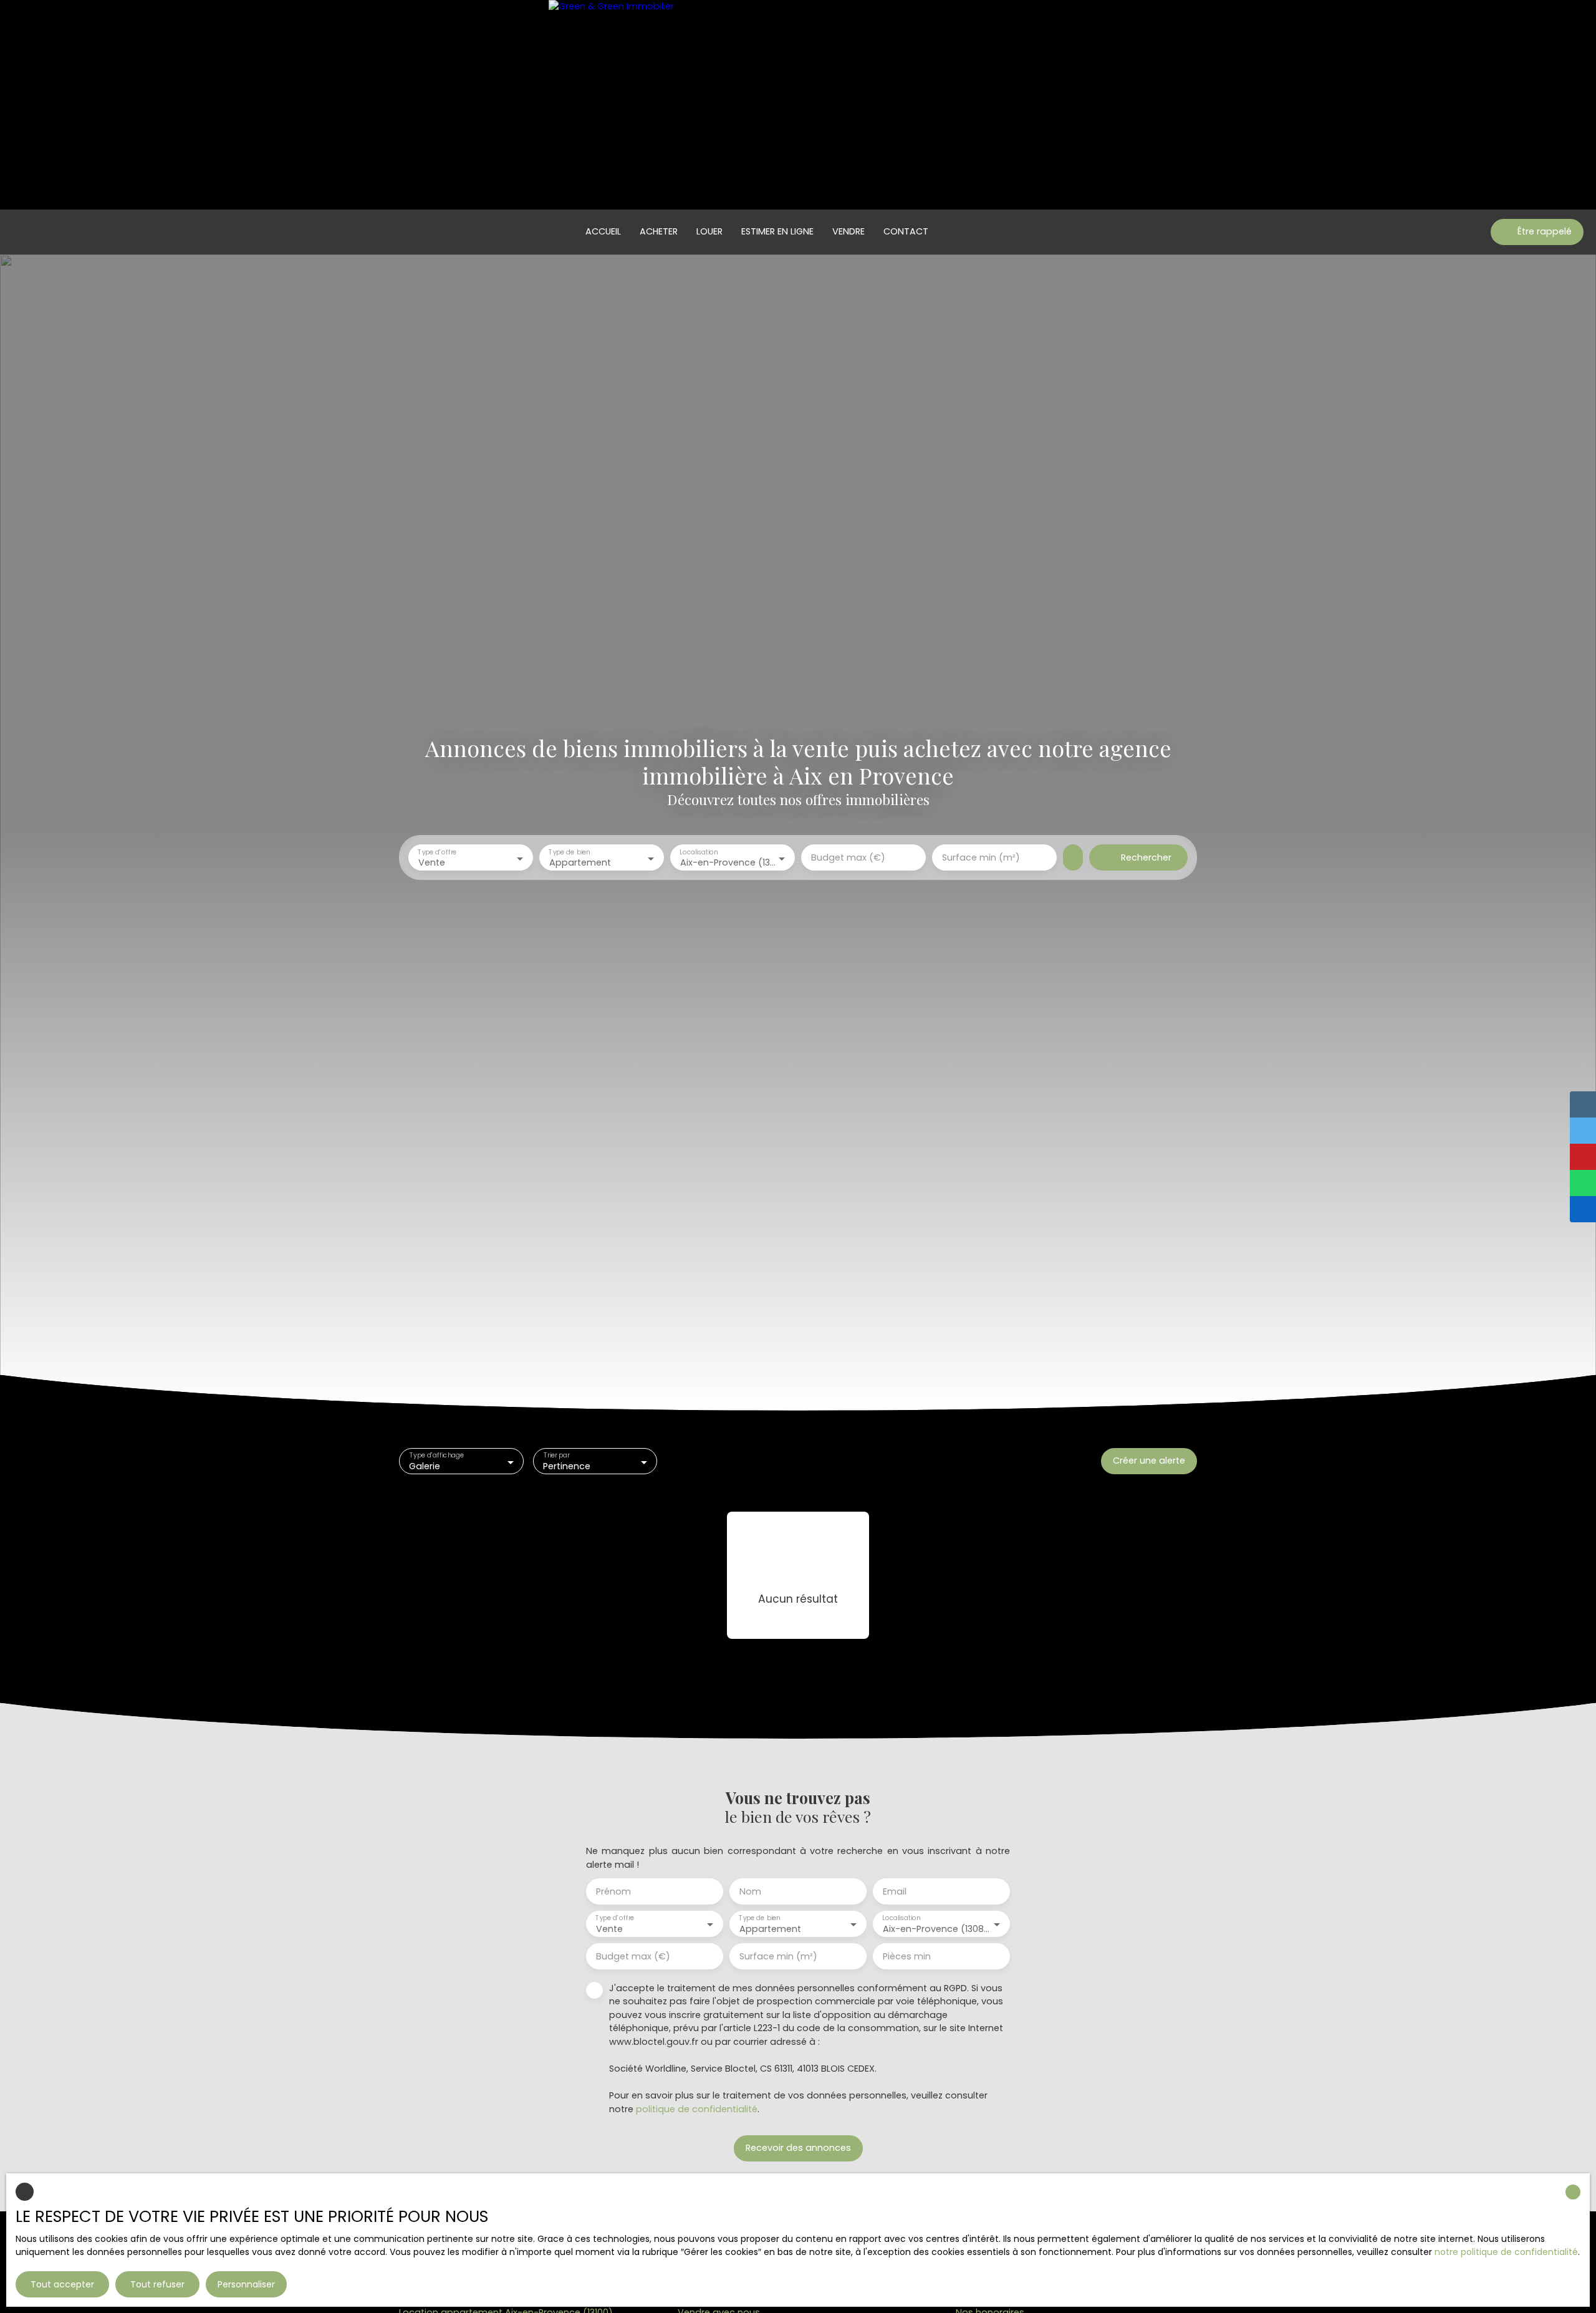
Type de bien (569, 852)
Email (895, 1891)
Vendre (848, 231)
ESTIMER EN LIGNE (777, 231)
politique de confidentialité (697, 2109)
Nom (750, 1891)
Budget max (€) (848, 857)
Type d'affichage (437, 1456)
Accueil (603, 231)
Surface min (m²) (981, 857)
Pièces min (907, 1956)
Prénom (613, 1891)
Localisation (699, 852)
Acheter (659, 231)
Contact (906, 231)
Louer (709, 231)
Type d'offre (437, 852)
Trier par (556, 1456)
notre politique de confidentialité (1506, 2252)
